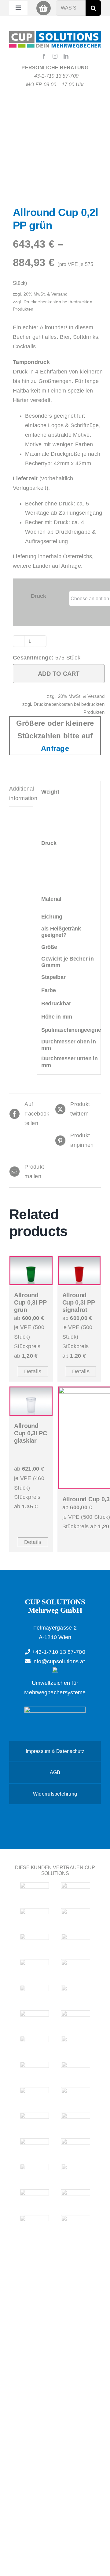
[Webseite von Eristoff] (34, 2097)
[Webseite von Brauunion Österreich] (34, 1918)
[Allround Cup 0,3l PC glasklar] (31, 1401)
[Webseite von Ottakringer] (34, 2046)
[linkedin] (66, 56)
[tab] (21, 794)
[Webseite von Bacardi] (76, 1892)
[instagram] (55, 56)
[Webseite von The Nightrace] (34, 2020)
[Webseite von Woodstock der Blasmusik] (76, 2122)
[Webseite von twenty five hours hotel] (34, 1892)
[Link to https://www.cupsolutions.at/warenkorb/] (44, 8)
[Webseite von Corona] (76, 2071)
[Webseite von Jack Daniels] (76, 1969)
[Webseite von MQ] (76, 1995)
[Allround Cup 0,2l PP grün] (55, 160)
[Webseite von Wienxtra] (76, 2225)
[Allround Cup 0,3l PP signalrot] (79, 1271)
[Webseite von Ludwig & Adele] (34, 1995)
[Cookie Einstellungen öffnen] (11, 2568)
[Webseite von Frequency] (76, 2097)
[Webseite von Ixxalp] (34, 1969)
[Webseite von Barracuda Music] (34, 2122)
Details (33, 1371)
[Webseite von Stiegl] (76, 2148)
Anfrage (55, 748)
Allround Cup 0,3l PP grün (30, 1302)
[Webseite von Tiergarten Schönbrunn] (76, 2174)
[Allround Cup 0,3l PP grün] (31, 1271)
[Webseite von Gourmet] (76, 1943)
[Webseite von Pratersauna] (76, 2046)
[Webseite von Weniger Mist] (76, 2199)
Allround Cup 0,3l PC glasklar (31, 1433)
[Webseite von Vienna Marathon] (34, 2174)
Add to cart (59, 674)
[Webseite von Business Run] (76, 1918)
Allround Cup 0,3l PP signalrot (79, 1302)
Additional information (21, 793)
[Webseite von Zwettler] (34, 2148)
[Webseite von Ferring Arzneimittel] (34, 1943)
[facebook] (44, 56)
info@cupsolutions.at (58, 1661)
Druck (38, 596)
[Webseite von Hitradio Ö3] (76, 2020)
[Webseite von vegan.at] (34, 2199)
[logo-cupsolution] (55, 34)
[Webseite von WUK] (34, 2225)
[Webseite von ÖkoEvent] (34, 2071)
